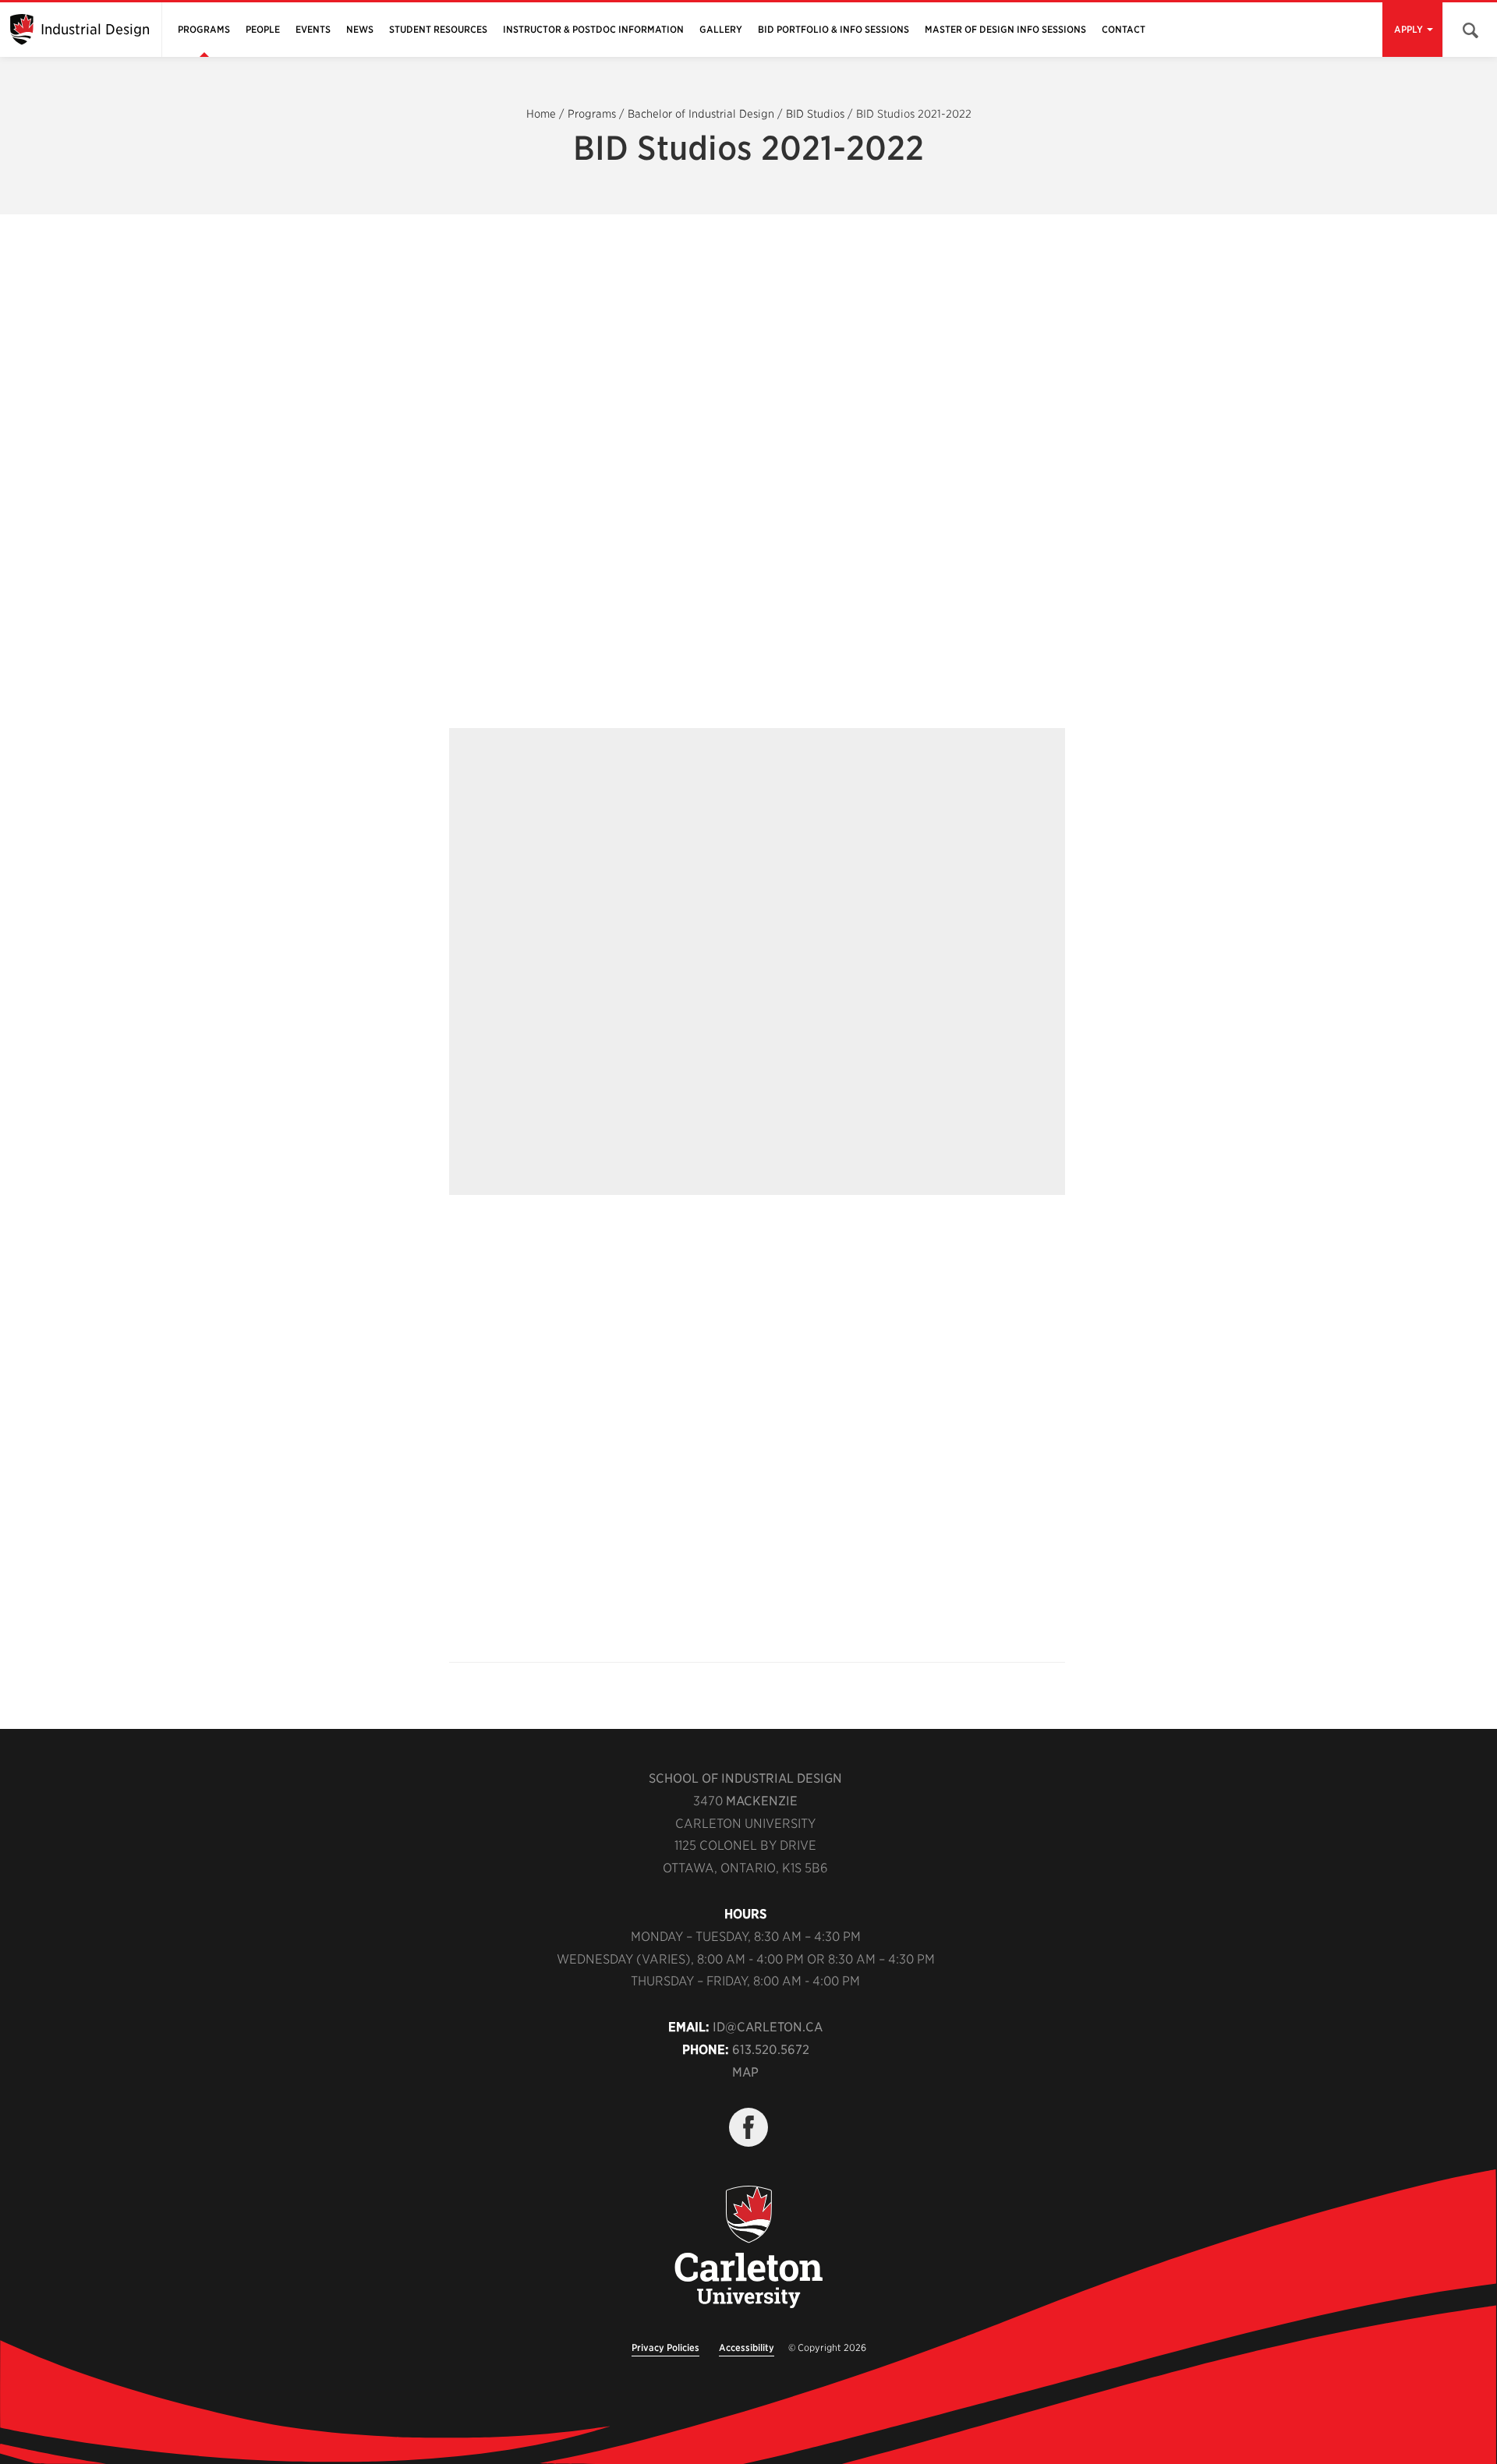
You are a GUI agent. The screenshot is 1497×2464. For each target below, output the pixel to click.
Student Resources (438, 29)
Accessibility (747, 2347)
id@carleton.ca (768, 2027)
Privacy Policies (665, 2347)
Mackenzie (762, 1801)
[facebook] (748, 2127)
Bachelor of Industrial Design (701, 114)
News (360, 29)
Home (541, 114)
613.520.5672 (771, 2050)
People (263, 29)
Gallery (721, 29)
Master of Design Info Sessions (1005, 29)
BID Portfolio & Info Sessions (833, 29)
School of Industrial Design (745, 1778)
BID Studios (815, 114)
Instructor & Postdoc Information (593, 29)
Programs (204, 29)
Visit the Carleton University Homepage (748, 2248)
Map (745, 2072)
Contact (1124, 29)
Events (313, 29)
